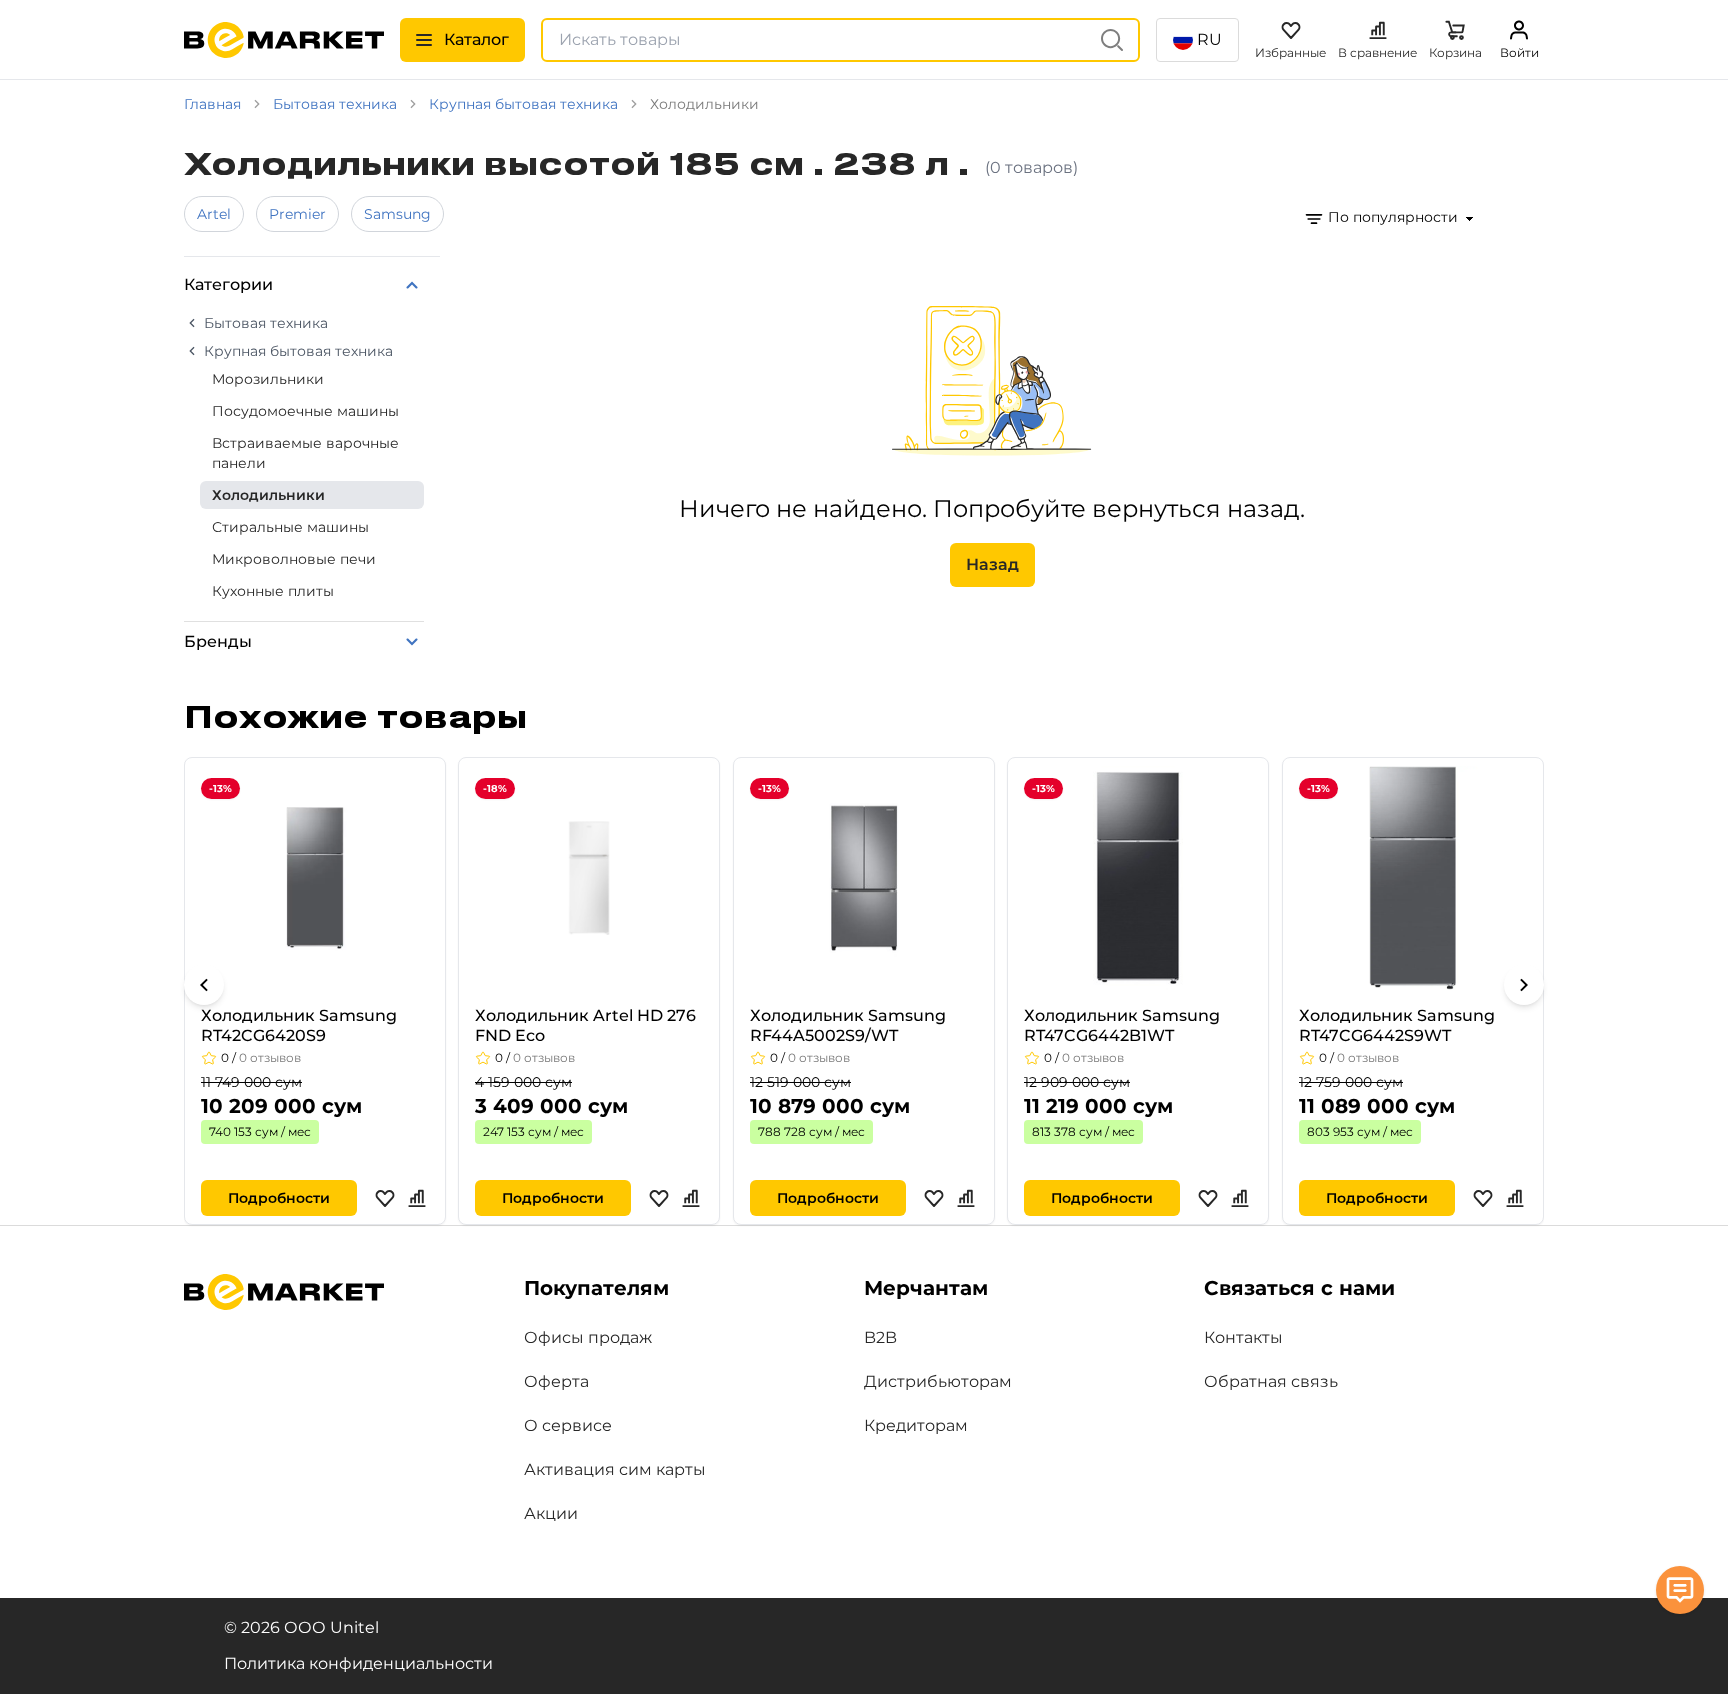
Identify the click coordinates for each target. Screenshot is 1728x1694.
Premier (297, 214)
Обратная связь (1271, 1381)
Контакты (1243, 1337)
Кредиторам (916, 1425)
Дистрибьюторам (938, 1381)
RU (1209, 39)
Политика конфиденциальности (358, 1663)
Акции (551, 1513)
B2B (880, 1337)
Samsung (397, 214)
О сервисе (568, 1425)
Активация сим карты (615, 1469)
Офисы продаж (588, 1337)
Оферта (556, 1381)
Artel (214, 214)
